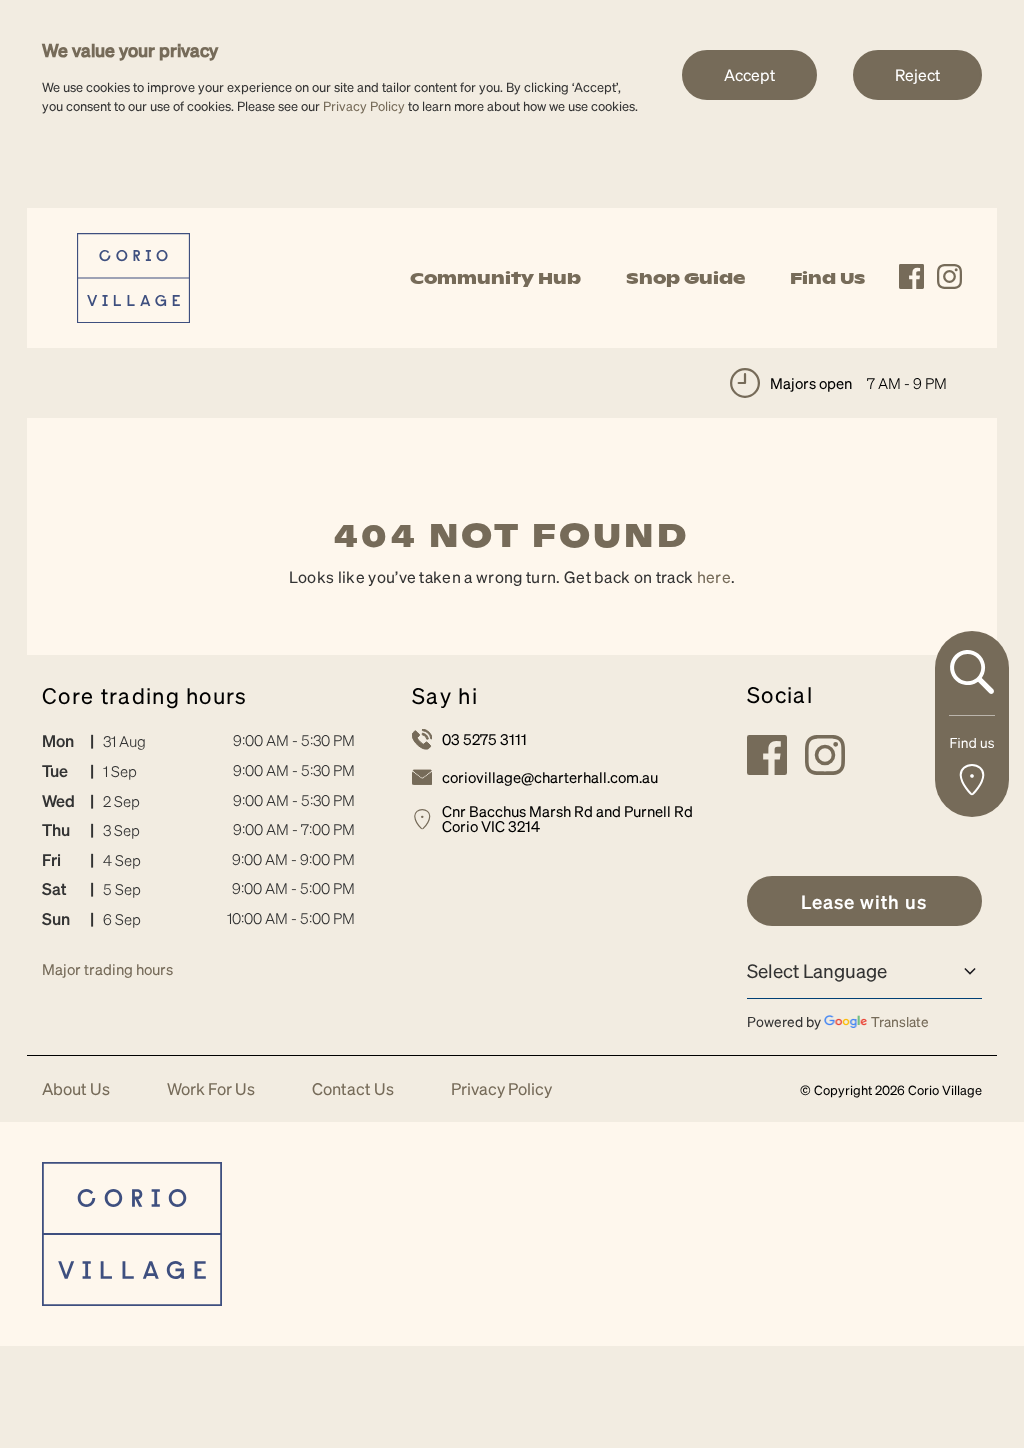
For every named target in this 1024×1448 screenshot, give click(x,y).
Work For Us (211, 1089)
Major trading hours (107, 969)
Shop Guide (685, 278)
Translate (900, 1021)
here (714, 576)
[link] (133, 275)
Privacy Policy (364, 105)
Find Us (827, 278)
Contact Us (353, 1089)
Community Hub (495, 278)
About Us (76, 1089)
